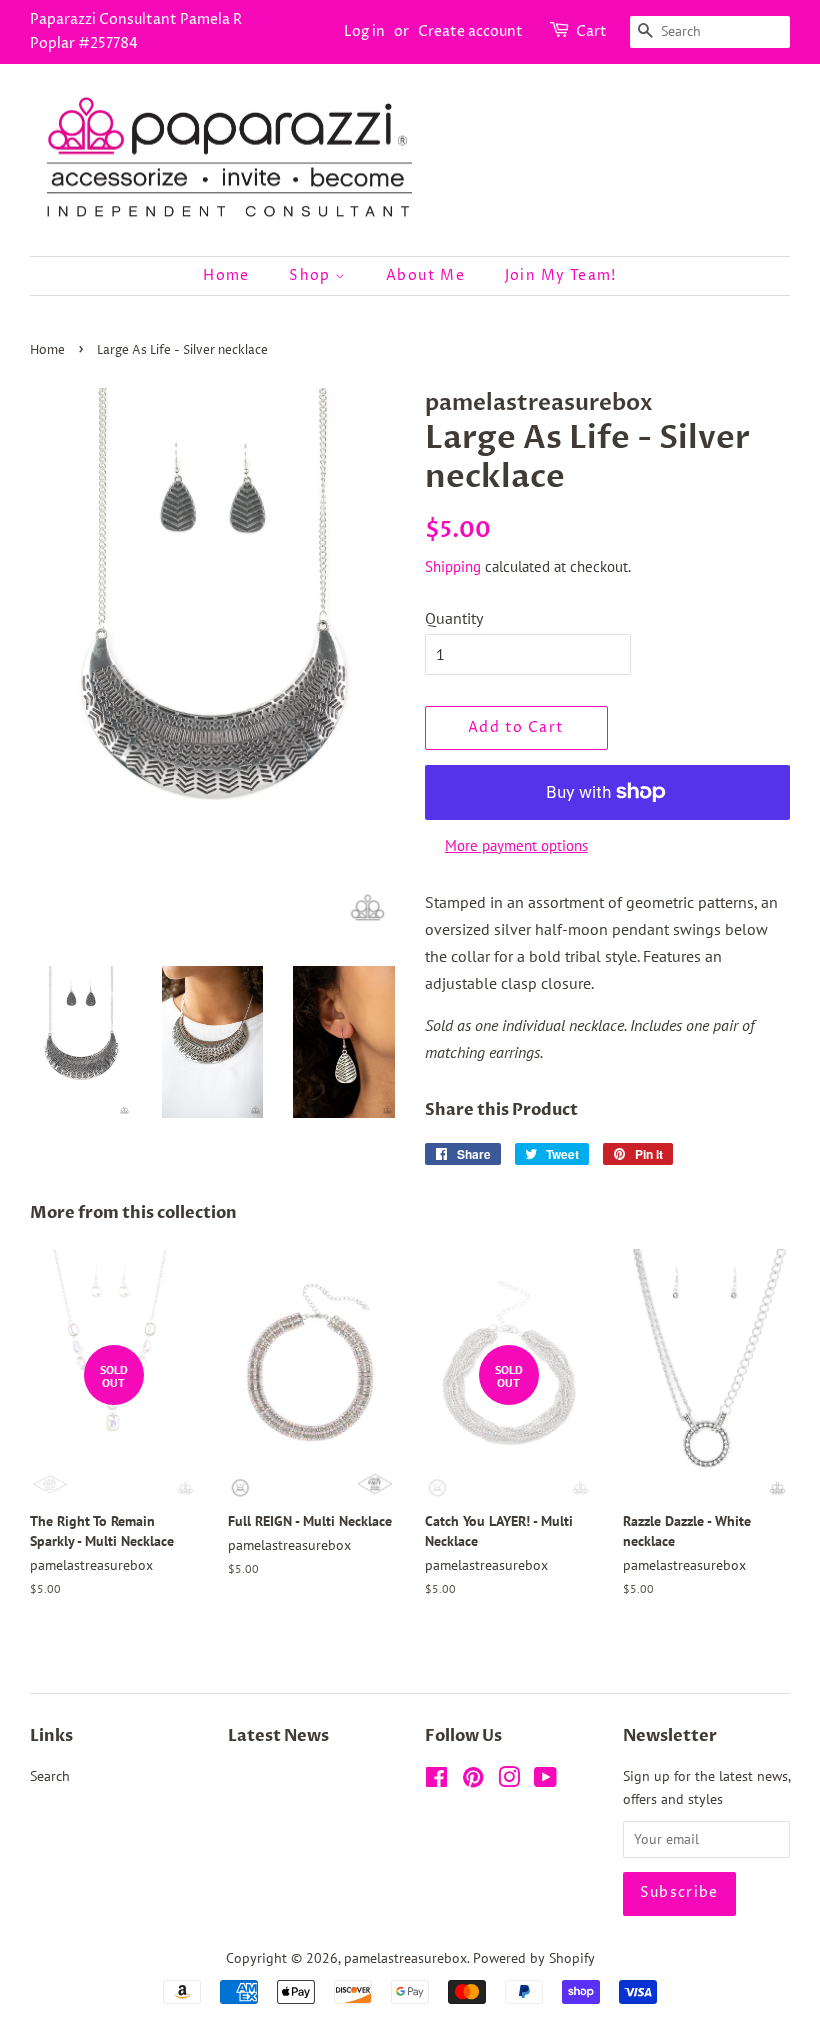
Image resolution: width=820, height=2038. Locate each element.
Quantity (454, 618)
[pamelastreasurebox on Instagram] (509, 1781)
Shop (312, 275)
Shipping (453, 566)
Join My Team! (561, 275)
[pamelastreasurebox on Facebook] (436, 1781)
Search (50, 1776)
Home (226, 275)
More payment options (516, 845)
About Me (425, 275)
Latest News (278, 1736)
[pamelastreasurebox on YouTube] (545, 1781)
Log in (364, 31)
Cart (591, 31)
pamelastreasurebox (405, 1958)
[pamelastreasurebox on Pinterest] (473, 1781)
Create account (470, 31)
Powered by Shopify (534, 1958)
